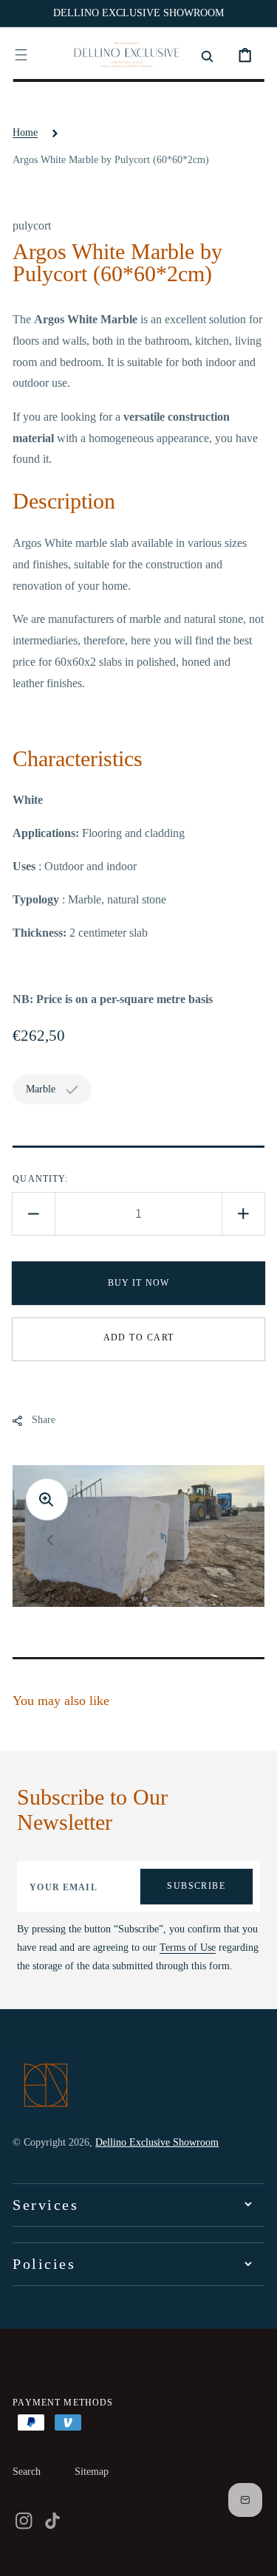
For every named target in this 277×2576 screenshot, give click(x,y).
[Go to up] (255, 2554)
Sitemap (92, 2472)
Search (27, 2472)
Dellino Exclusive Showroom (157, 2142)
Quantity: (40, 1179)
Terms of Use (188, 1948)
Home (25, 132)
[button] (21, 55)
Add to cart (139, 1337)
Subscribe (196, 1886)
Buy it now (139, 1283)
